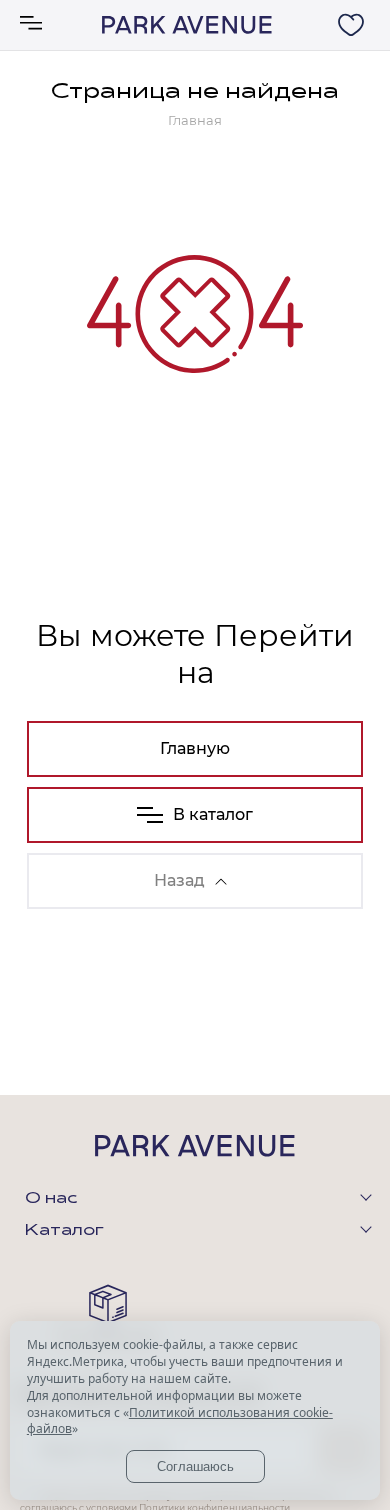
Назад (179, 880)
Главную (195, 748)
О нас (51, 1199)
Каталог (64, 1231)
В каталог (213, 814)
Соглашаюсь (195, 1466)
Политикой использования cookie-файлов (180, 1421)
